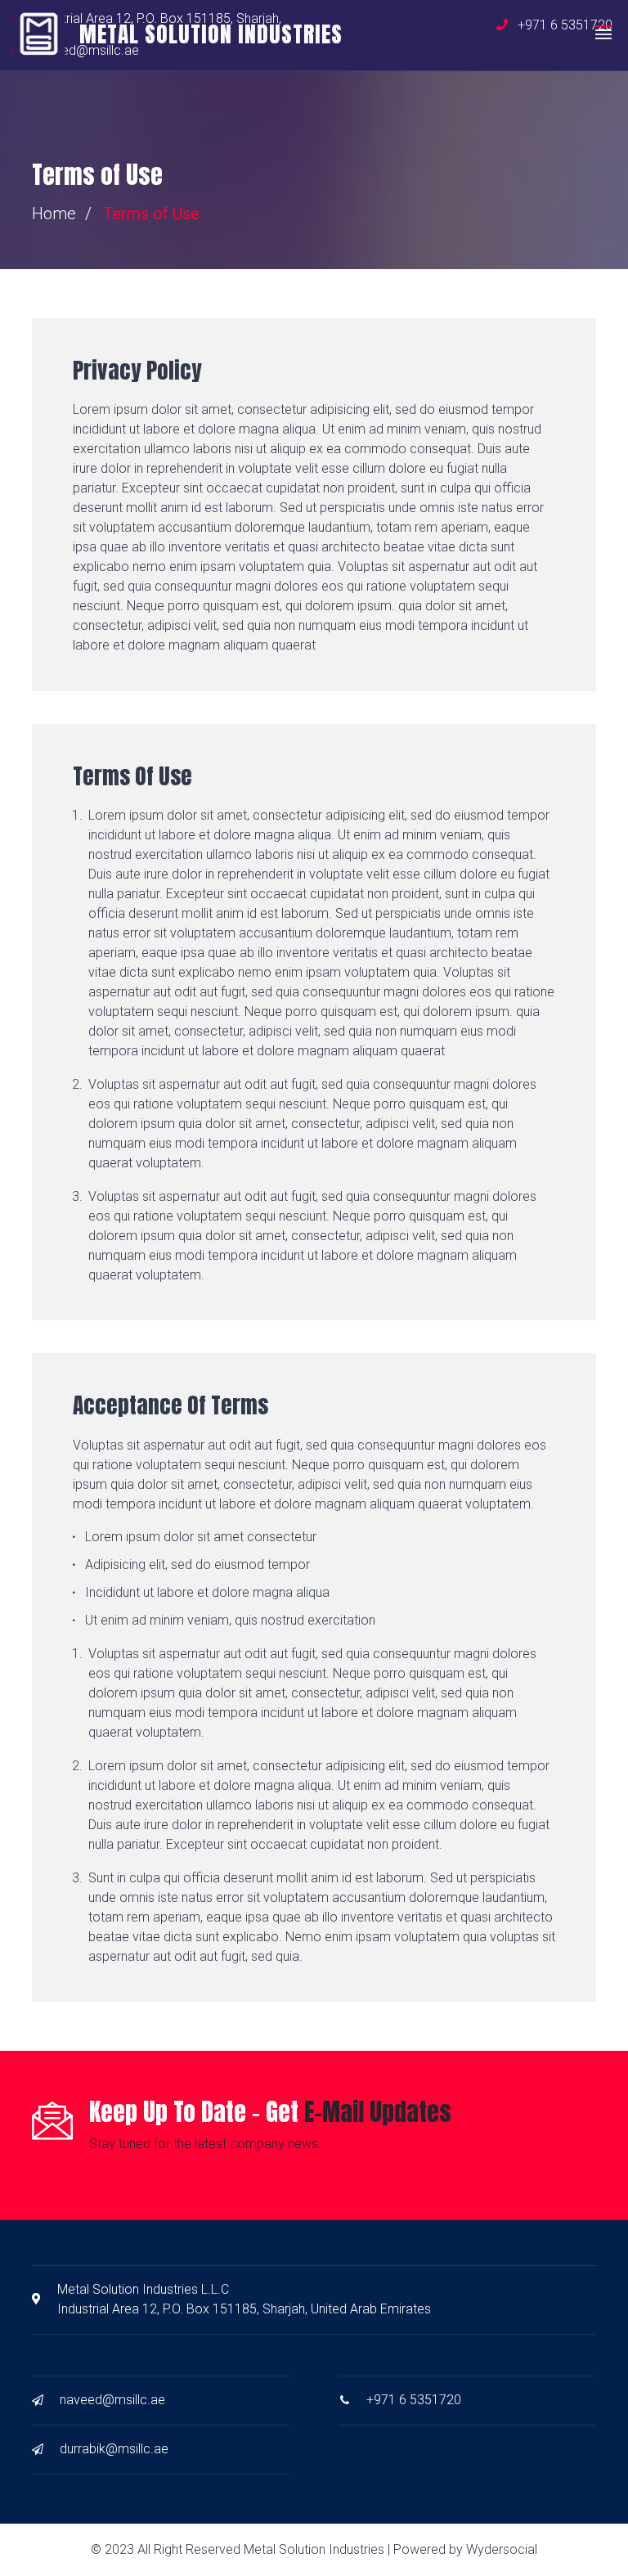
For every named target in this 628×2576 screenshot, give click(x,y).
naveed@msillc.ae (112, 2400)
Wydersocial (502, 2549)
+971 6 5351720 (414, 2400)
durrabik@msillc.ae (114, 2449)
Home (54, 214)
